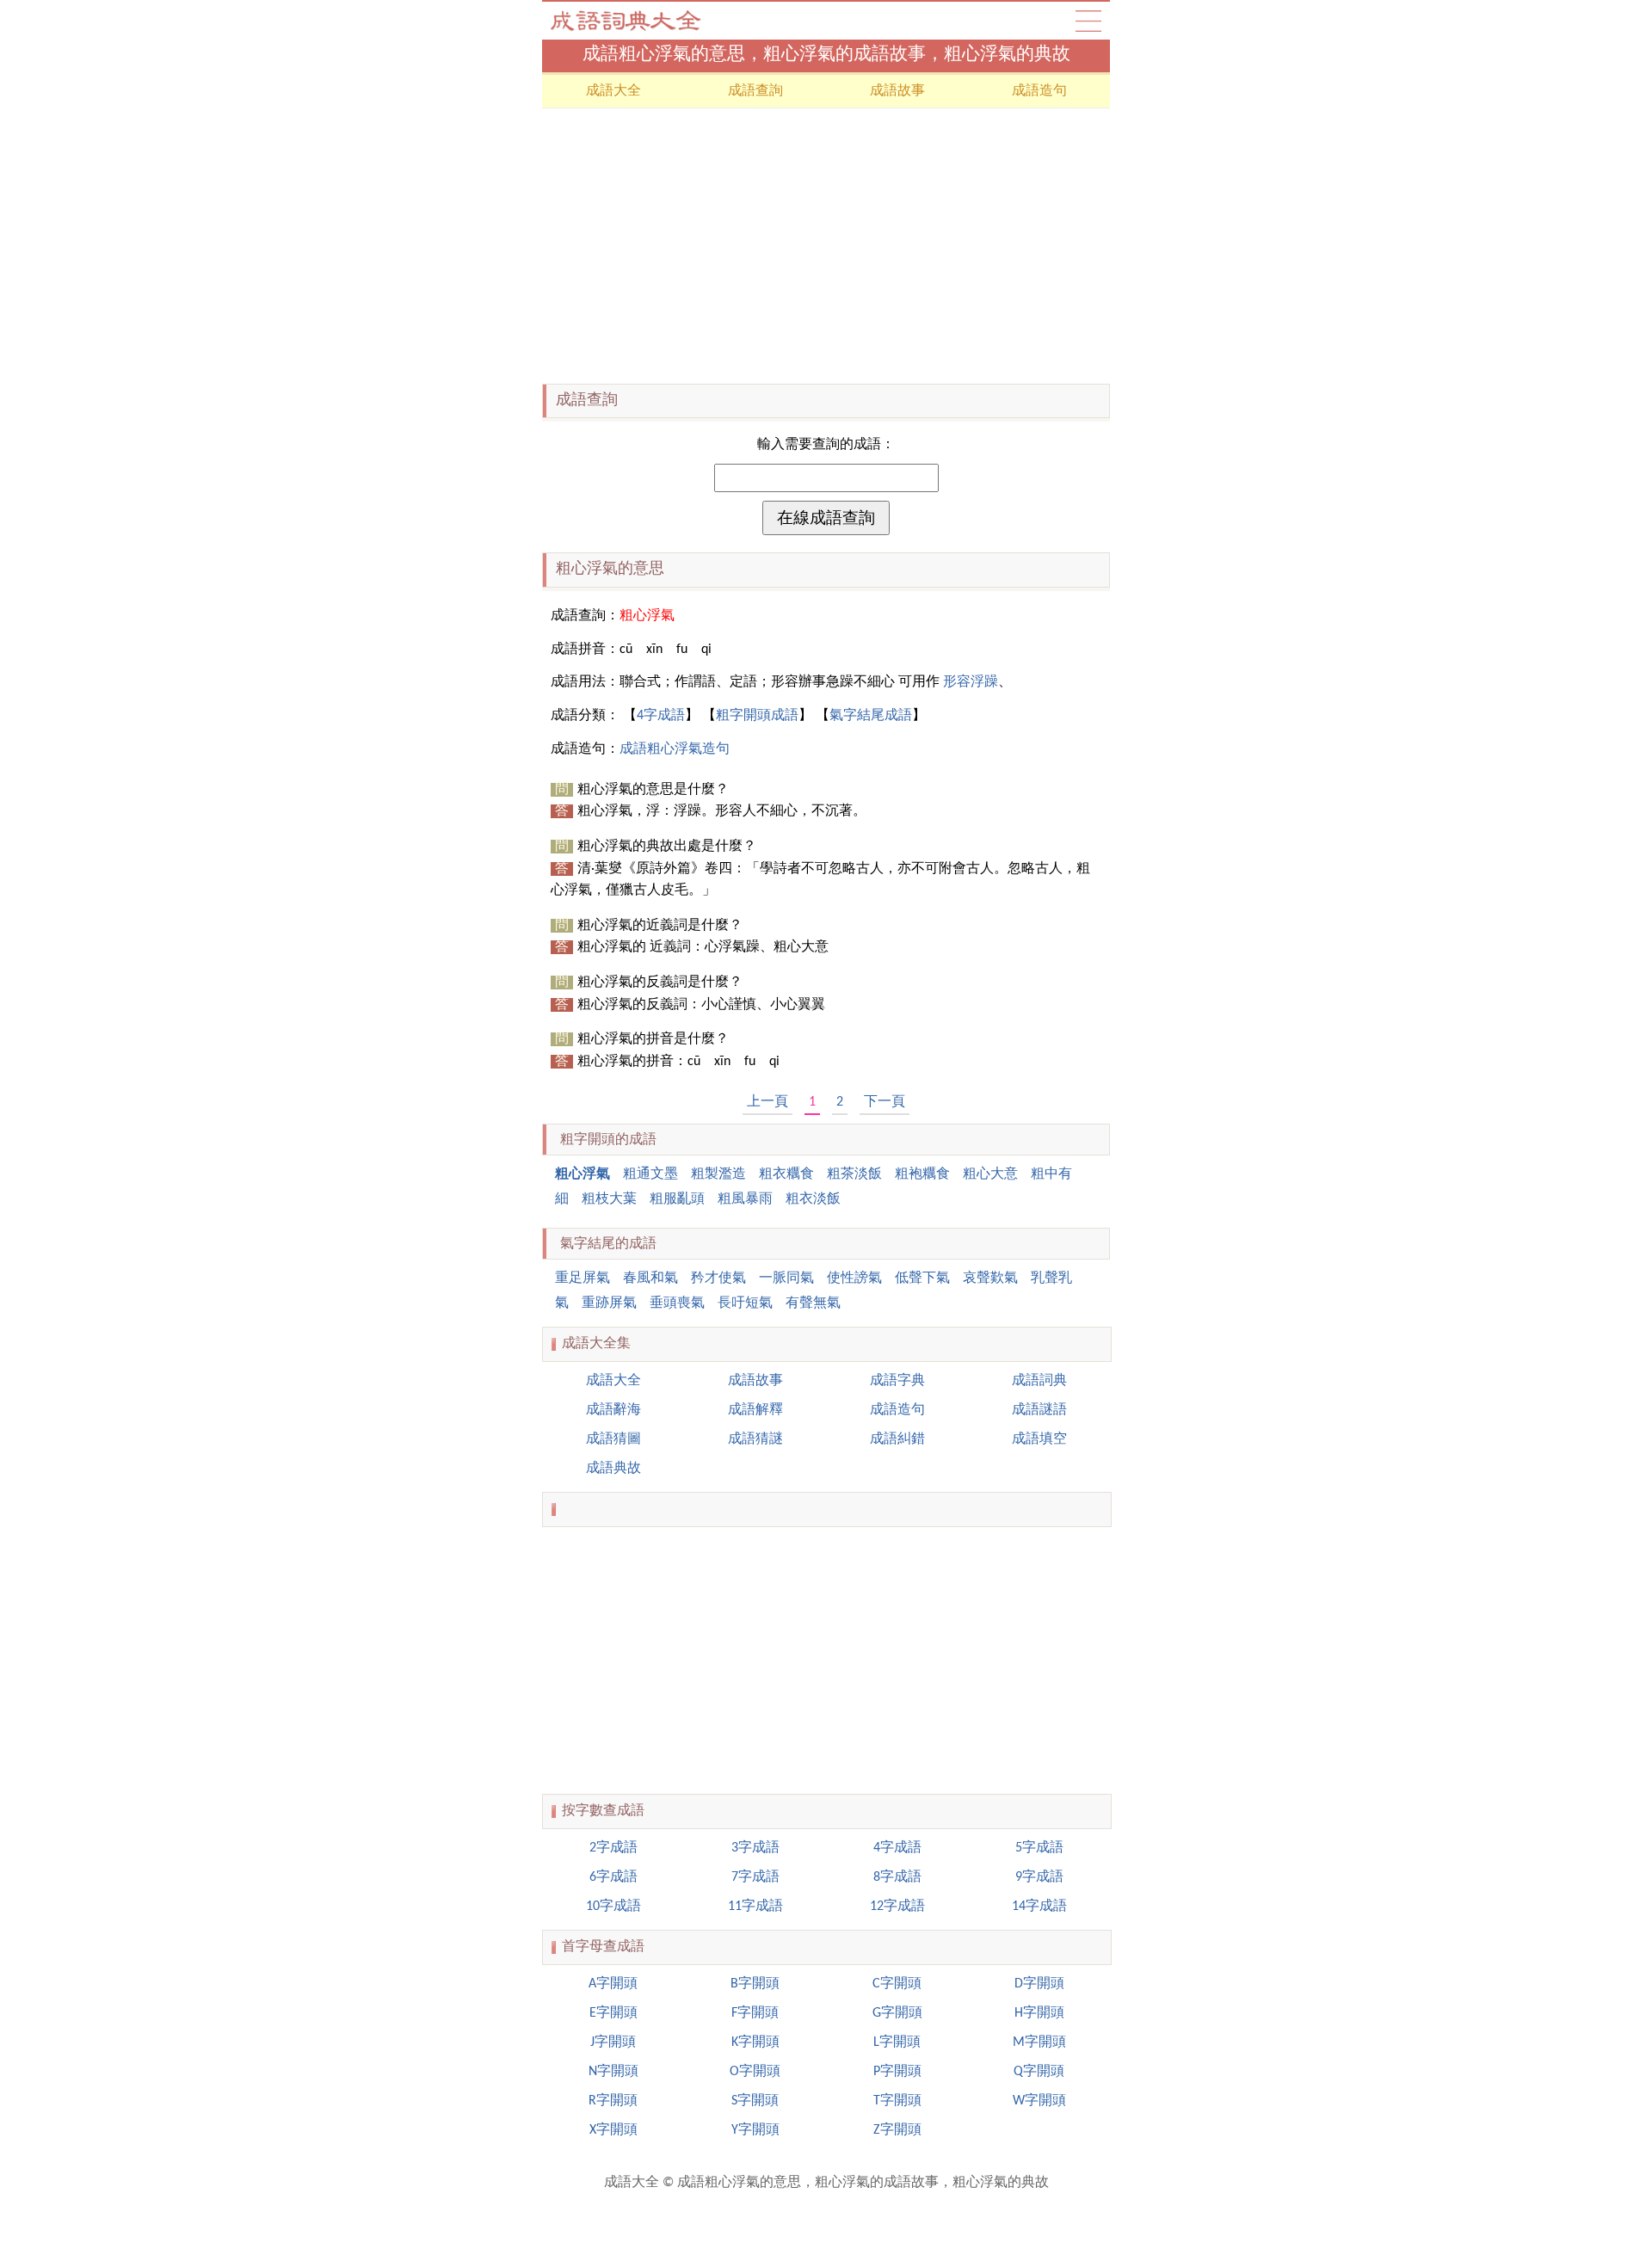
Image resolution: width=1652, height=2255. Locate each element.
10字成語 (613, 1907)
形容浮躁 (971, 682)
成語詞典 (1039, 1381)
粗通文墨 (650, 1174)
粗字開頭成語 (757, 716)
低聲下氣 (922, 1278)
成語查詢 (755, 91)
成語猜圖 (613, 1439)
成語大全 (628, 21)
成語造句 (1039, 91)
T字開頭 (897, 2101)
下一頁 (885, 1102)
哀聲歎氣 (990, 1278)
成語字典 (897, 1381)
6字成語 (613, 1877)
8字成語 (897, 1877)
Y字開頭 (755, 2130)
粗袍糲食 (922, 1174)
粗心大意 (990, 1174)
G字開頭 (897, 2013)
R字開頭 (613, 2101)
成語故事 (897, 91)
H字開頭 (1039, 2013)
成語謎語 (1039, 1410)
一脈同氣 (786, 1278)
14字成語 (1039, 1907)
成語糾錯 (897, 1439)
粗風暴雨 (745, 1199)
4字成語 (661, 716)
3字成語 (755, 1848)
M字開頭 (1039, 2042)
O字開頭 (755, 2072)
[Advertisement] (826, 246)
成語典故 (613, 1469)
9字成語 (1039, 1877)
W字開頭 (1039, 2101)
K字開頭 (755, 2042)
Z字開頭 (897, 2130)
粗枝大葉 (609, 1199)
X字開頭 (613, 2130)
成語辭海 (613, 1410)
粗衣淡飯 (813, 1199)
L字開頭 (897, 2042)
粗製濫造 (718, 1174)
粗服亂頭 (677, 1199)
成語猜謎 (755, 1439)
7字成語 (755, 1877)
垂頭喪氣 (677, 1303)
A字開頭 (613, 1984)
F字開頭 (755, 2013)
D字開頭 (1039, 1984)
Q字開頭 (1039, 2072)
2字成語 (613, 1848)
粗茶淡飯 (854, 1174)
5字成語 (1039, 1848)
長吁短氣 (745, 1303)
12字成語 (897, 1907)
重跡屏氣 (609, 1303)
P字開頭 (897, 2072)
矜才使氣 (718, 1278)
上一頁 (767, 1102)
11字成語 (755, 1907)
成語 (1088, 21)
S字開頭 (755, 2101)
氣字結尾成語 (871, 716)
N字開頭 (613, 2072)
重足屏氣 (583, 1278)
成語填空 (1039, 1439)
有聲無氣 (813, 1303)
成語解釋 (755, 1410)
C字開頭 (897, 1984)
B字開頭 (755, 1984)
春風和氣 (650, 1278)
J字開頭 (613, 2042)
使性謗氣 (854, 1278)
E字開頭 (613, 2013)
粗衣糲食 (786, 1174)
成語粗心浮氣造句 (675, 749)
